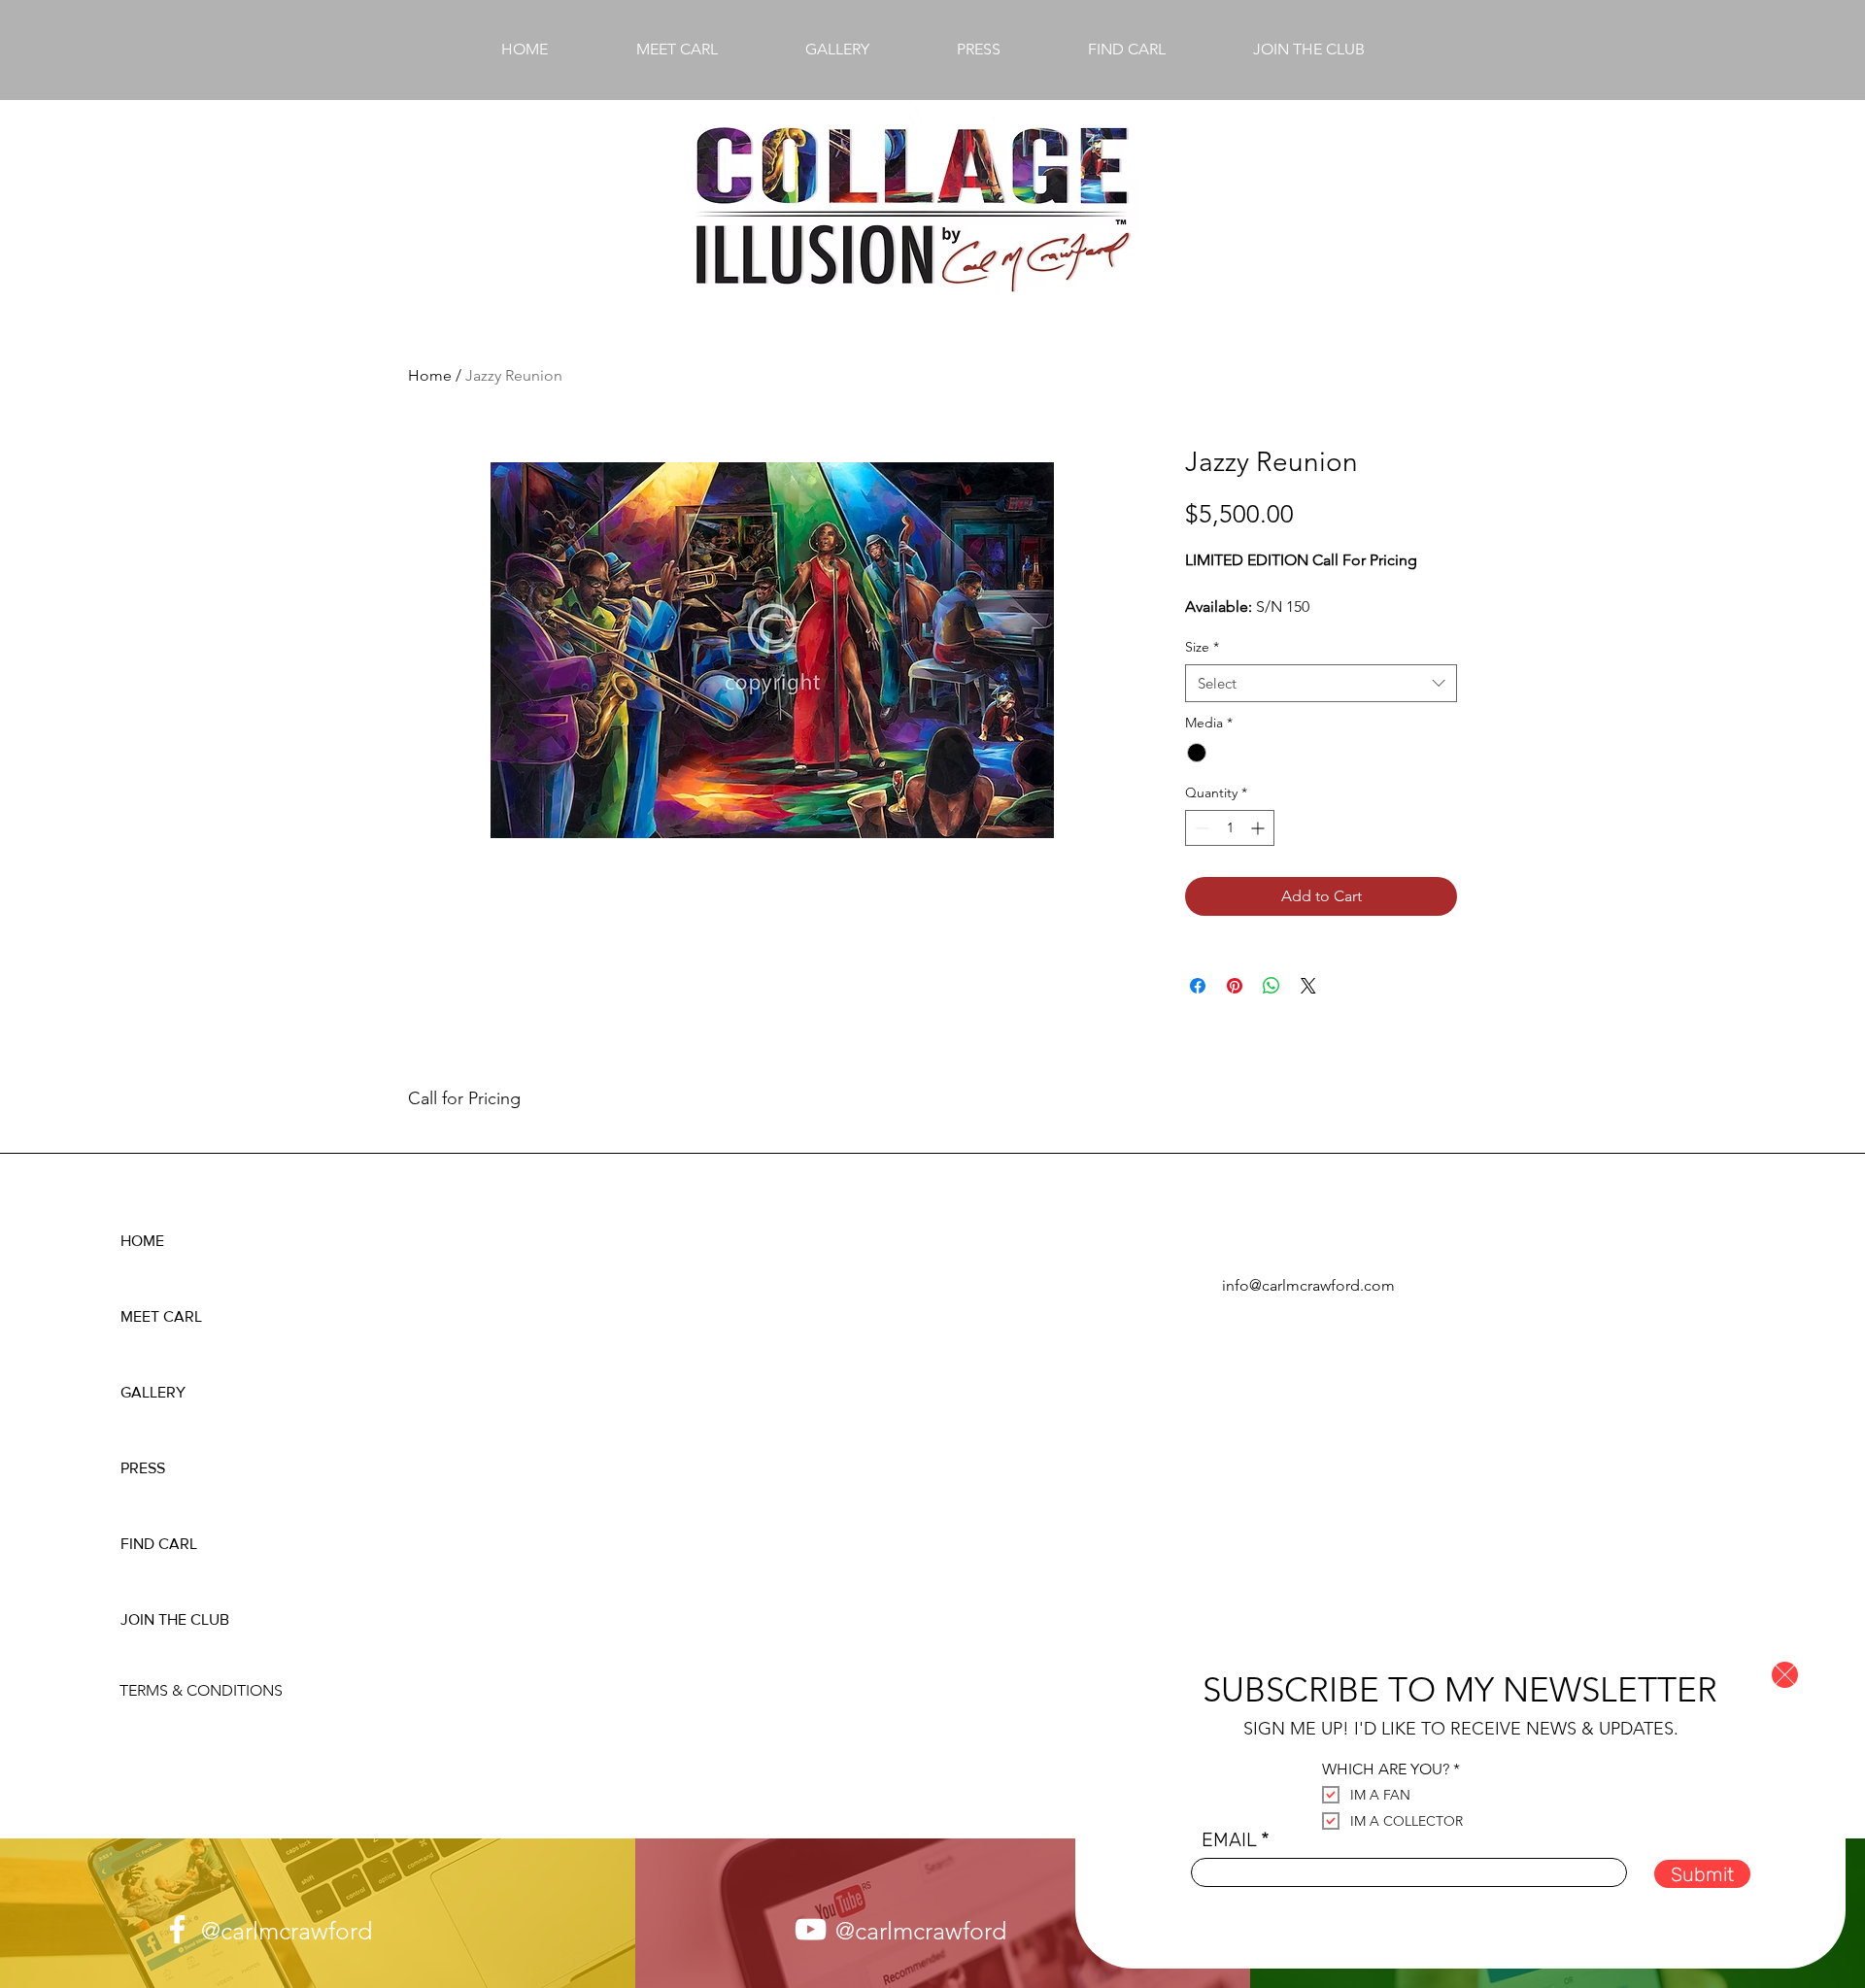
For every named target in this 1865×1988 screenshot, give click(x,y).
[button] (1785, 1675)
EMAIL (1229, 1839)
